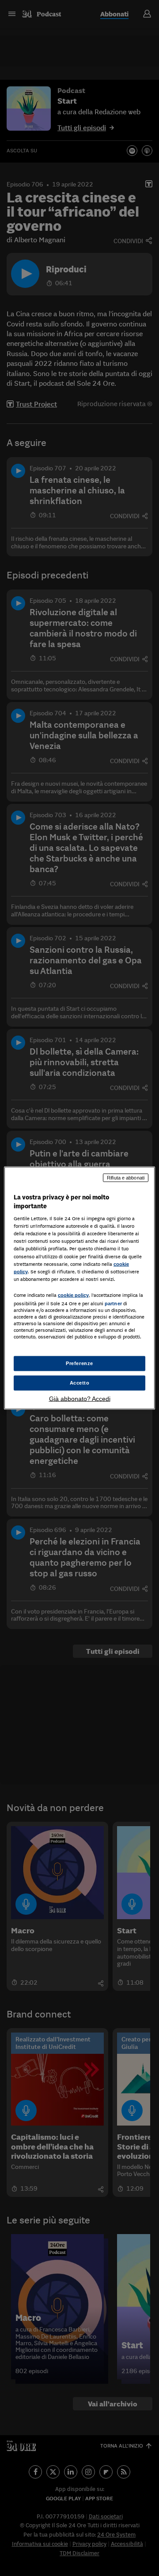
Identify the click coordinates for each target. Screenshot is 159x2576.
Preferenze (79, 1363)
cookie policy (73, 1295)
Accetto (80, 1383)
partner (113, 1303)
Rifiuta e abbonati (126, 1178)
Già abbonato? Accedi (80, 1398)
